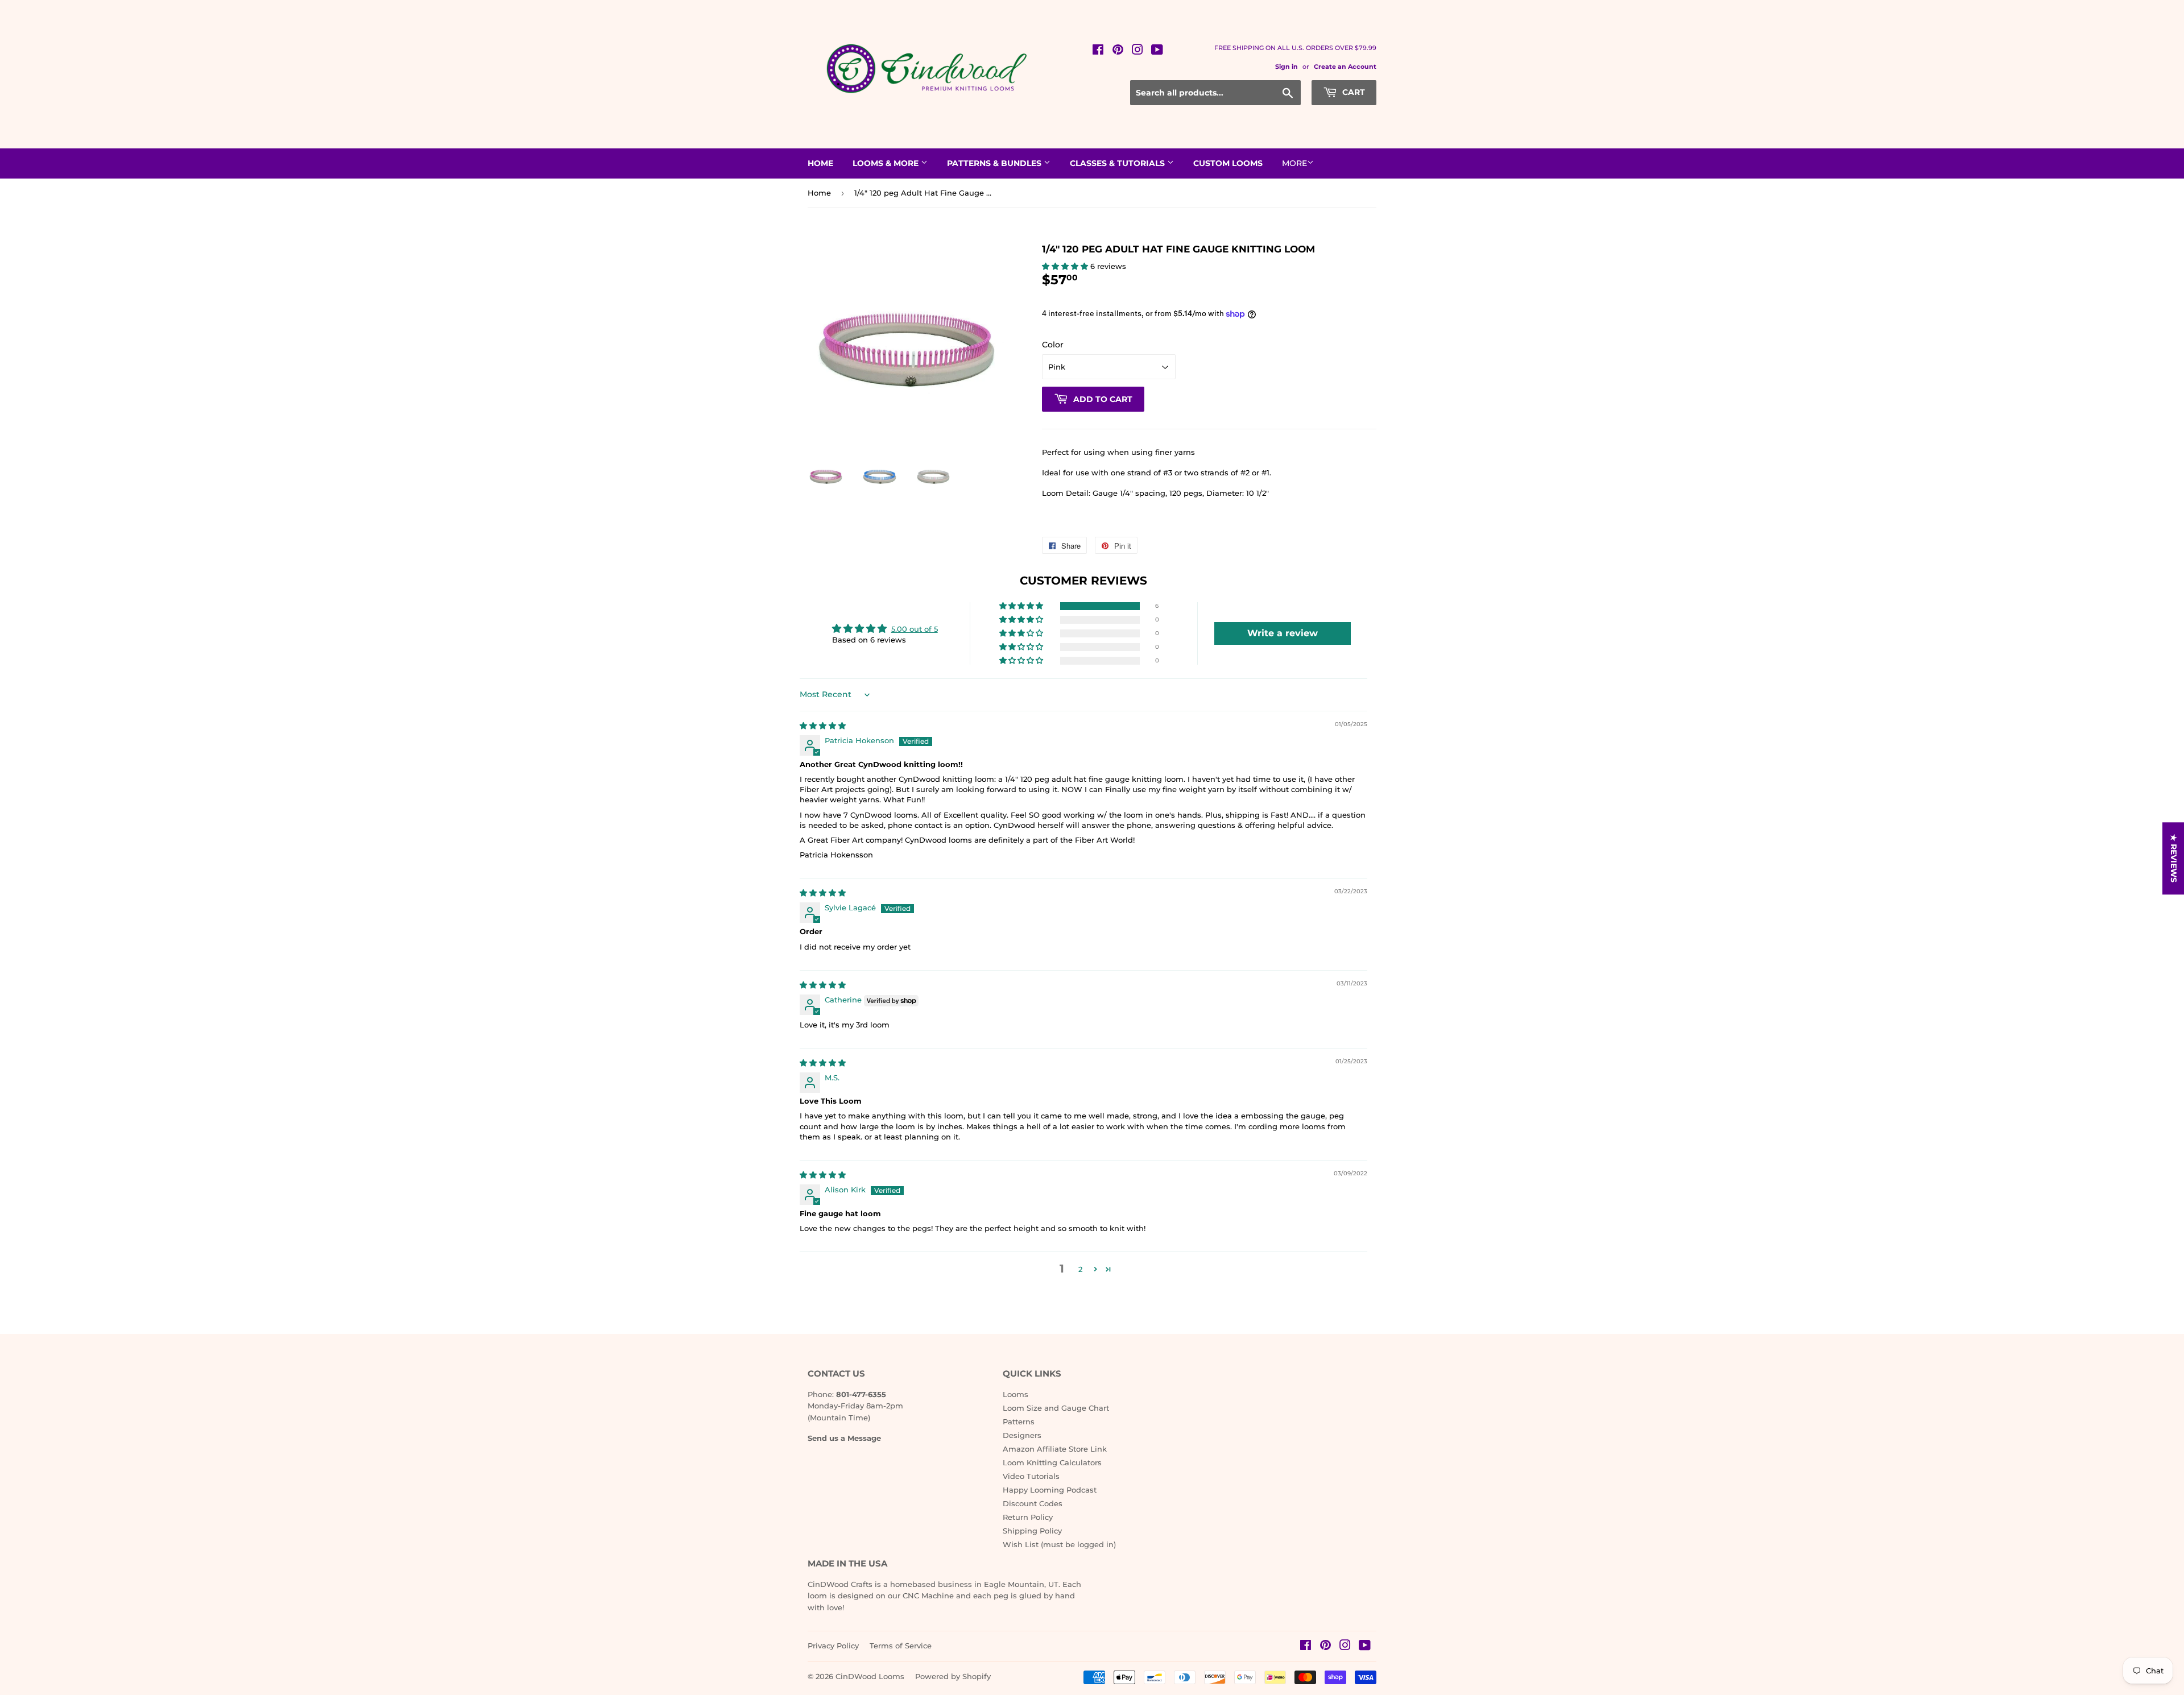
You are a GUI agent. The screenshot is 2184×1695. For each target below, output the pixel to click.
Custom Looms (1228, 163)
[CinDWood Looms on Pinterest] (1118, 51)
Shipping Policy (1032, 1531)
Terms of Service (901, 1646)
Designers (1022, 1435)
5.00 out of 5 (915, 629)
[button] (1066, 266)
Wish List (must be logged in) (1059, 1544)
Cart (1352, 92)
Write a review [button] (1283, 633)
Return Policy (1028, 1517)
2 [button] (1080, 1269)
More (1294, 163)
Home (820, 163)
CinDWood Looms (870, 1676)
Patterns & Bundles (995, 163)
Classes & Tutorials (1118, 163)
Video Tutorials (1031, 1476)
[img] (823, 726)
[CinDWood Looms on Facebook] (1098, 51)
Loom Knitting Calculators (1052, 1462)
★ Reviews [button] (2174, 858)
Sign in (1287, 67)
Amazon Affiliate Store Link (1055, 1449)
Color (1053, 345)
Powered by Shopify (953, 1676)
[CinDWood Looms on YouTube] (1157, 51)
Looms (1016, 1394)
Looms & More (887, 163)
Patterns (1019, 1422)
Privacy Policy (833, 1646)
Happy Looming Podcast (1050, 1490)
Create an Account (1345, 67)
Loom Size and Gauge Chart (1056, 1408)
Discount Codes (1033, 1503)
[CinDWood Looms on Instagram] (1137, 51)
